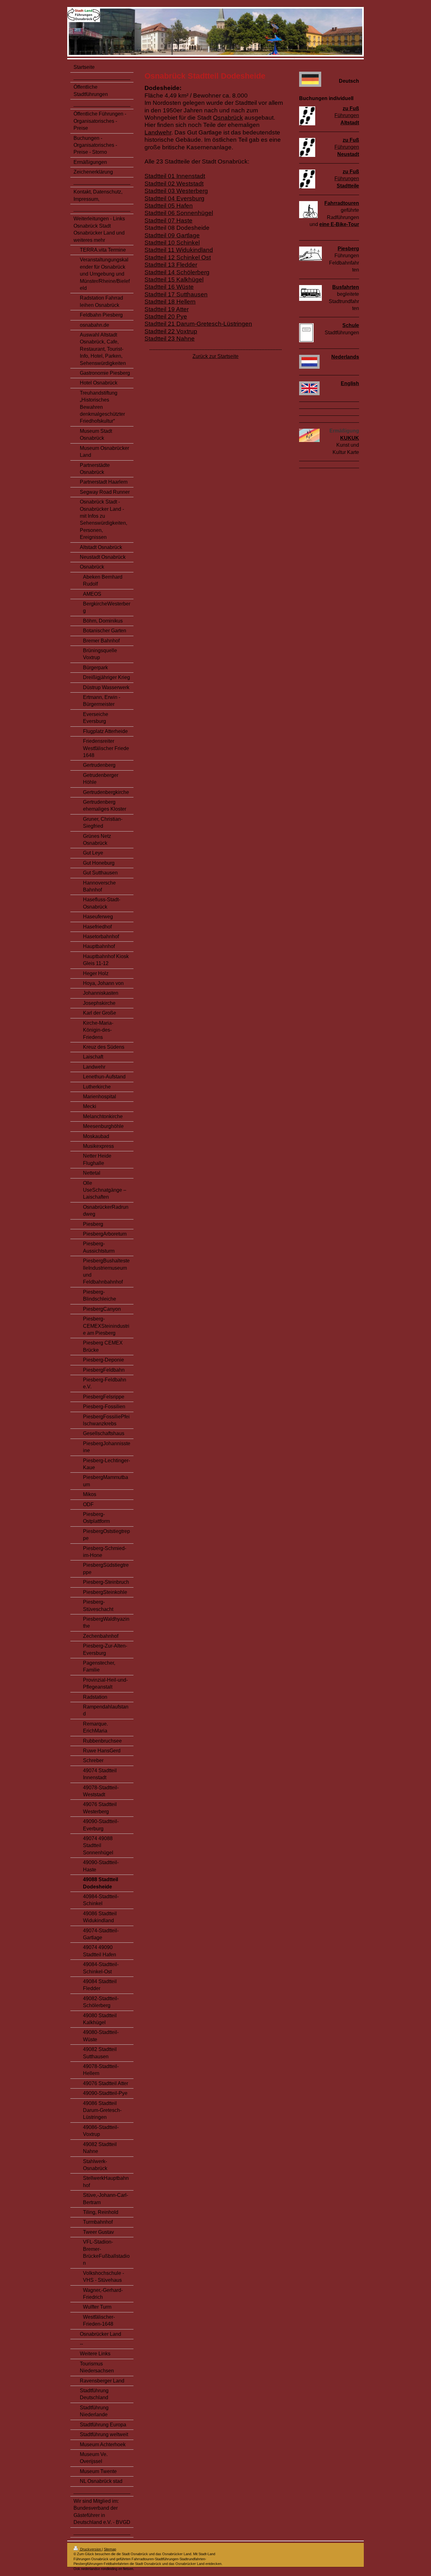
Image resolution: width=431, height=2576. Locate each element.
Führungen (347, 115)
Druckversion (91, 2549)
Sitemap (110, 2549)
